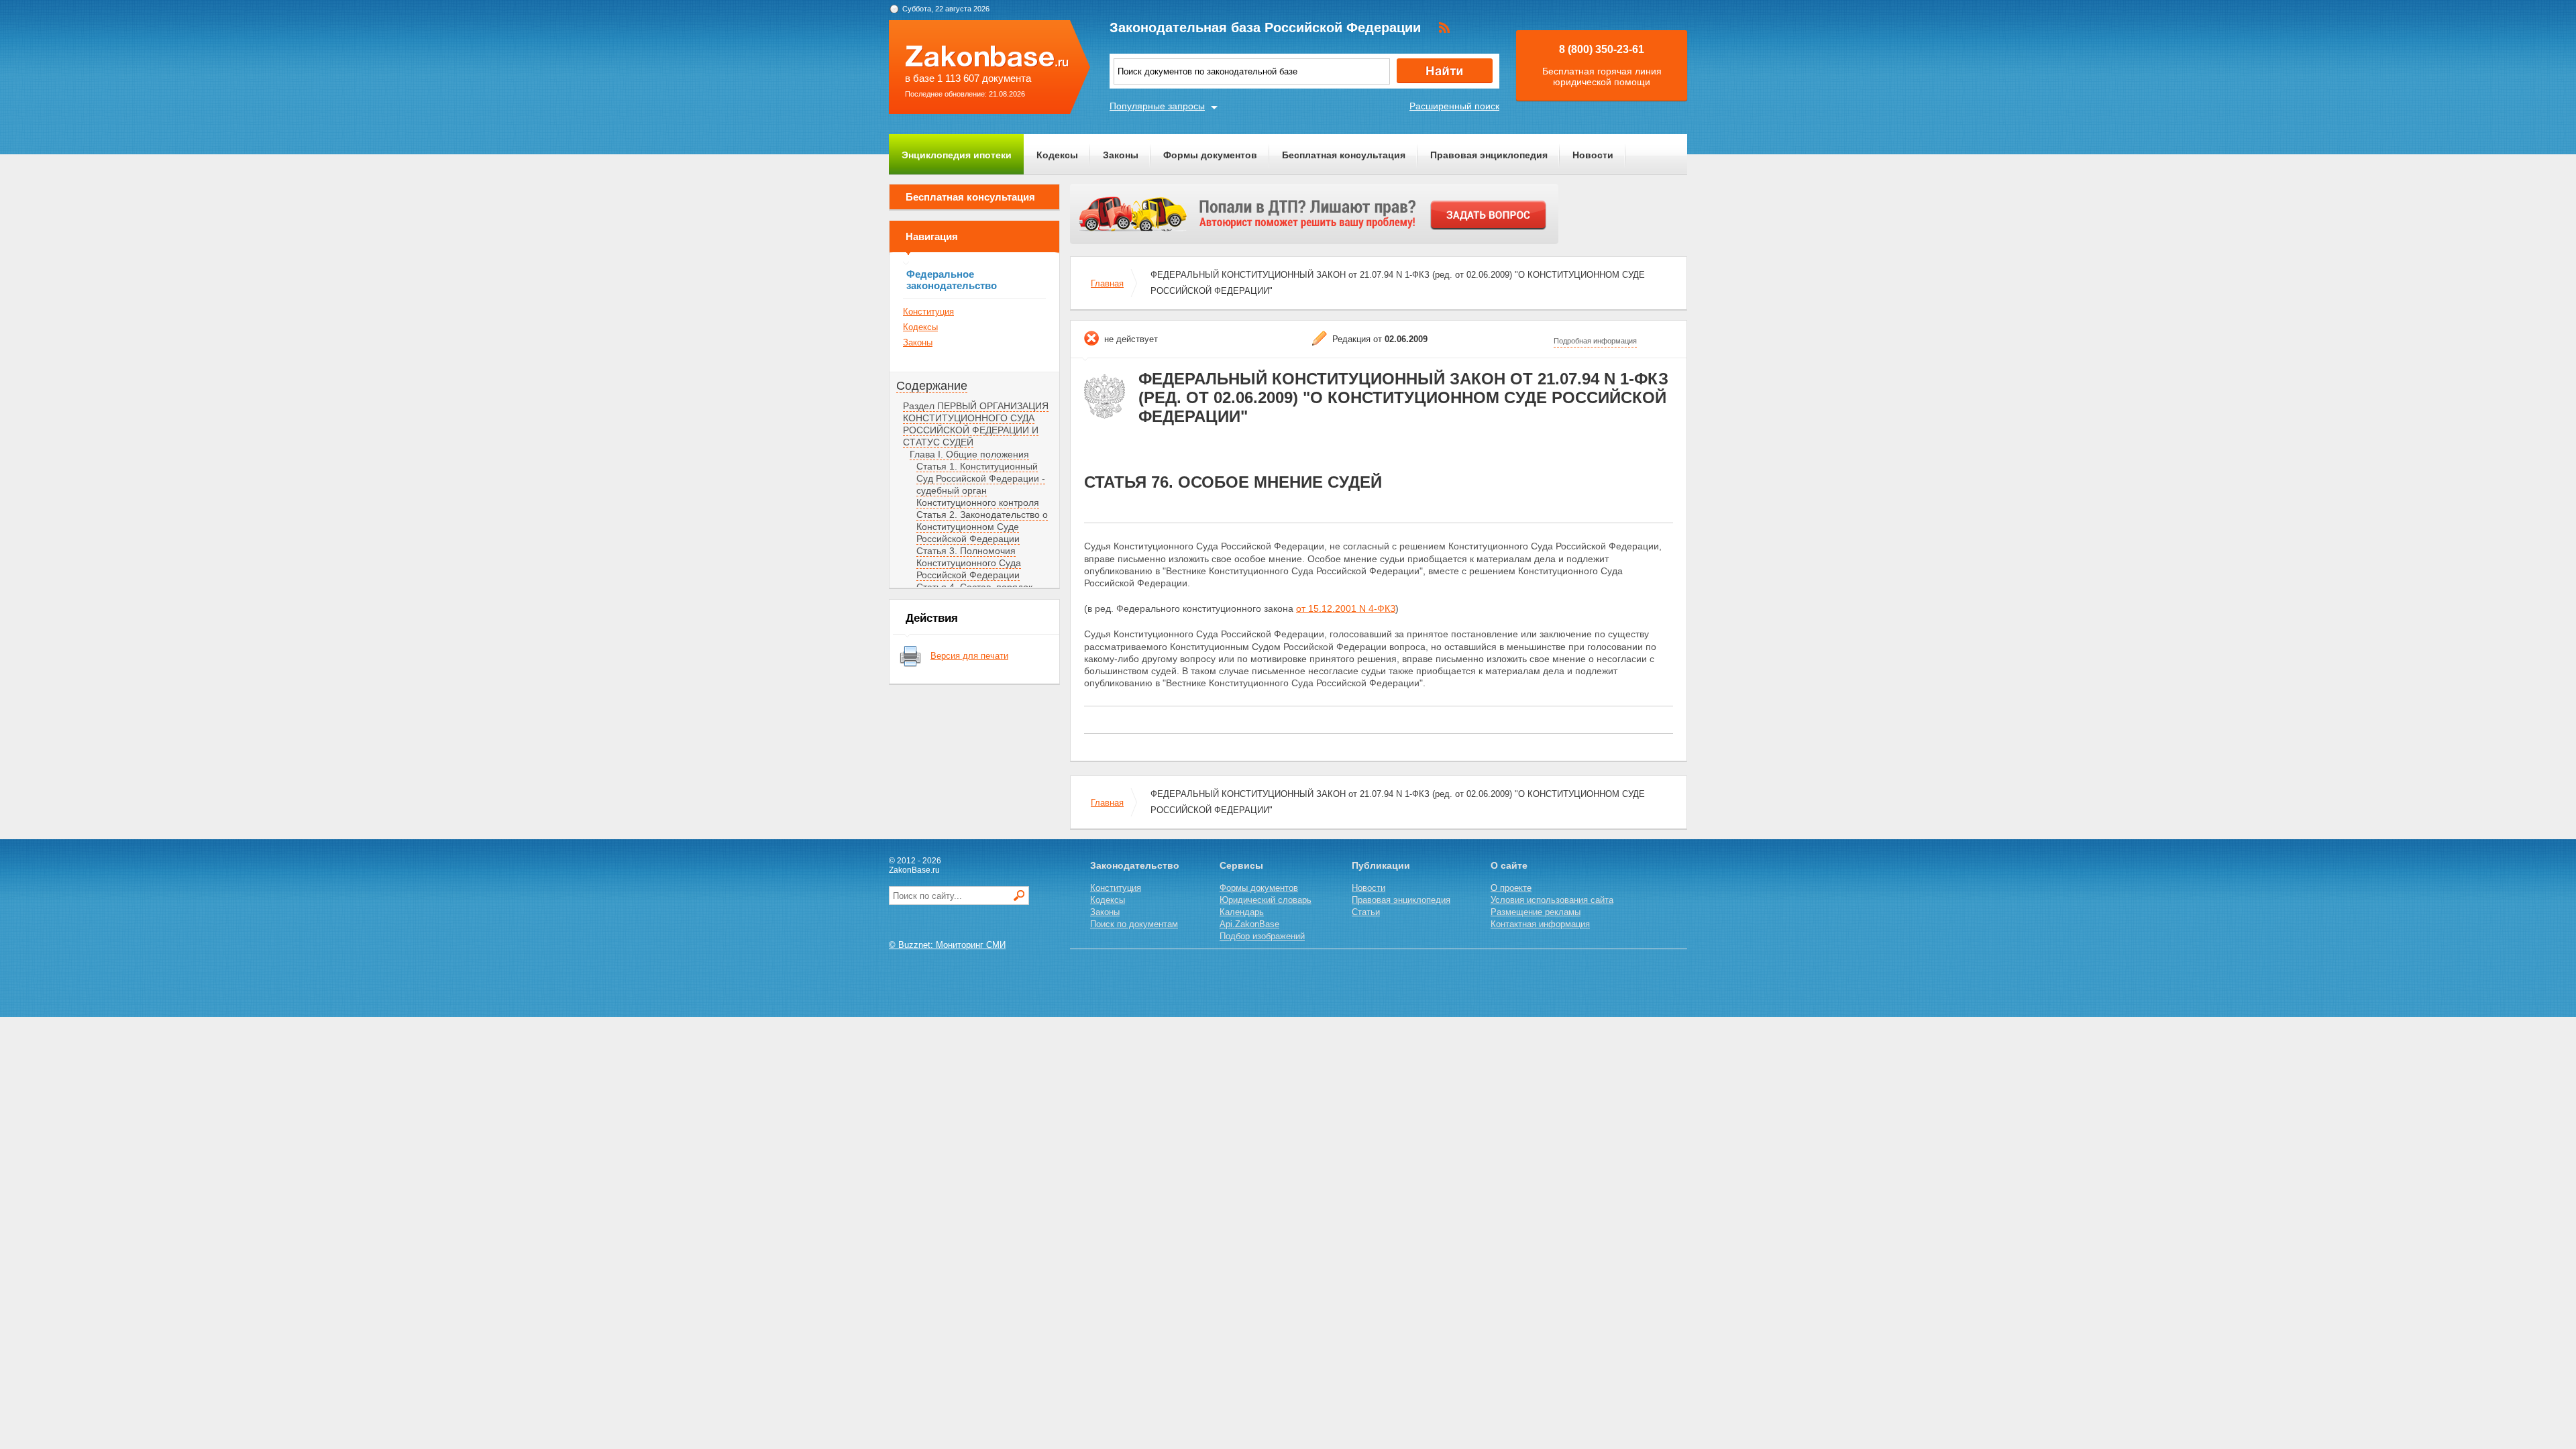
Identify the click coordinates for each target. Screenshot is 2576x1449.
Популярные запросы (1157, 106)
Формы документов (1210, 155)
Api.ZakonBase (1249, 924)
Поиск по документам (1134, 924)
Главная (1107, 283)
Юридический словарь (1266, 900)
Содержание (932, 386)
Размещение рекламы (1536, 912)
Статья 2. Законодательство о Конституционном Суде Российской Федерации (982, 527)
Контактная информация (1540, 924)
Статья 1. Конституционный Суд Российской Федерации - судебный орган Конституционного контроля (981, 484)
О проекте (1511, 888)
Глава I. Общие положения (969, 454)
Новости (1593, 155)
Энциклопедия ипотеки (957, 155)
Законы (1121, 155)
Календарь (1242, 912)
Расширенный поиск (1454, 106)
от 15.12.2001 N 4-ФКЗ (1346, 608)
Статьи (1366, 912)
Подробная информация (1595, 341)
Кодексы (1057, 155)
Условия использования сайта (1552, 900)
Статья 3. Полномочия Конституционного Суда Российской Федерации (969, 563)
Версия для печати (969, 656)
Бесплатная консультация (1344, 155)
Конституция (928, 312)
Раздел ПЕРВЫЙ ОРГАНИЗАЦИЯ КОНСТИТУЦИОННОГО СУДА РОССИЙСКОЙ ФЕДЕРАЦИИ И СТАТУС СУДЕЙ (976, 424)
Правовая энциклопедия (1489, 155)
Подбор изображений (1262, 936)
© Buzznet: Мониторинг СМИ (947, 945)
